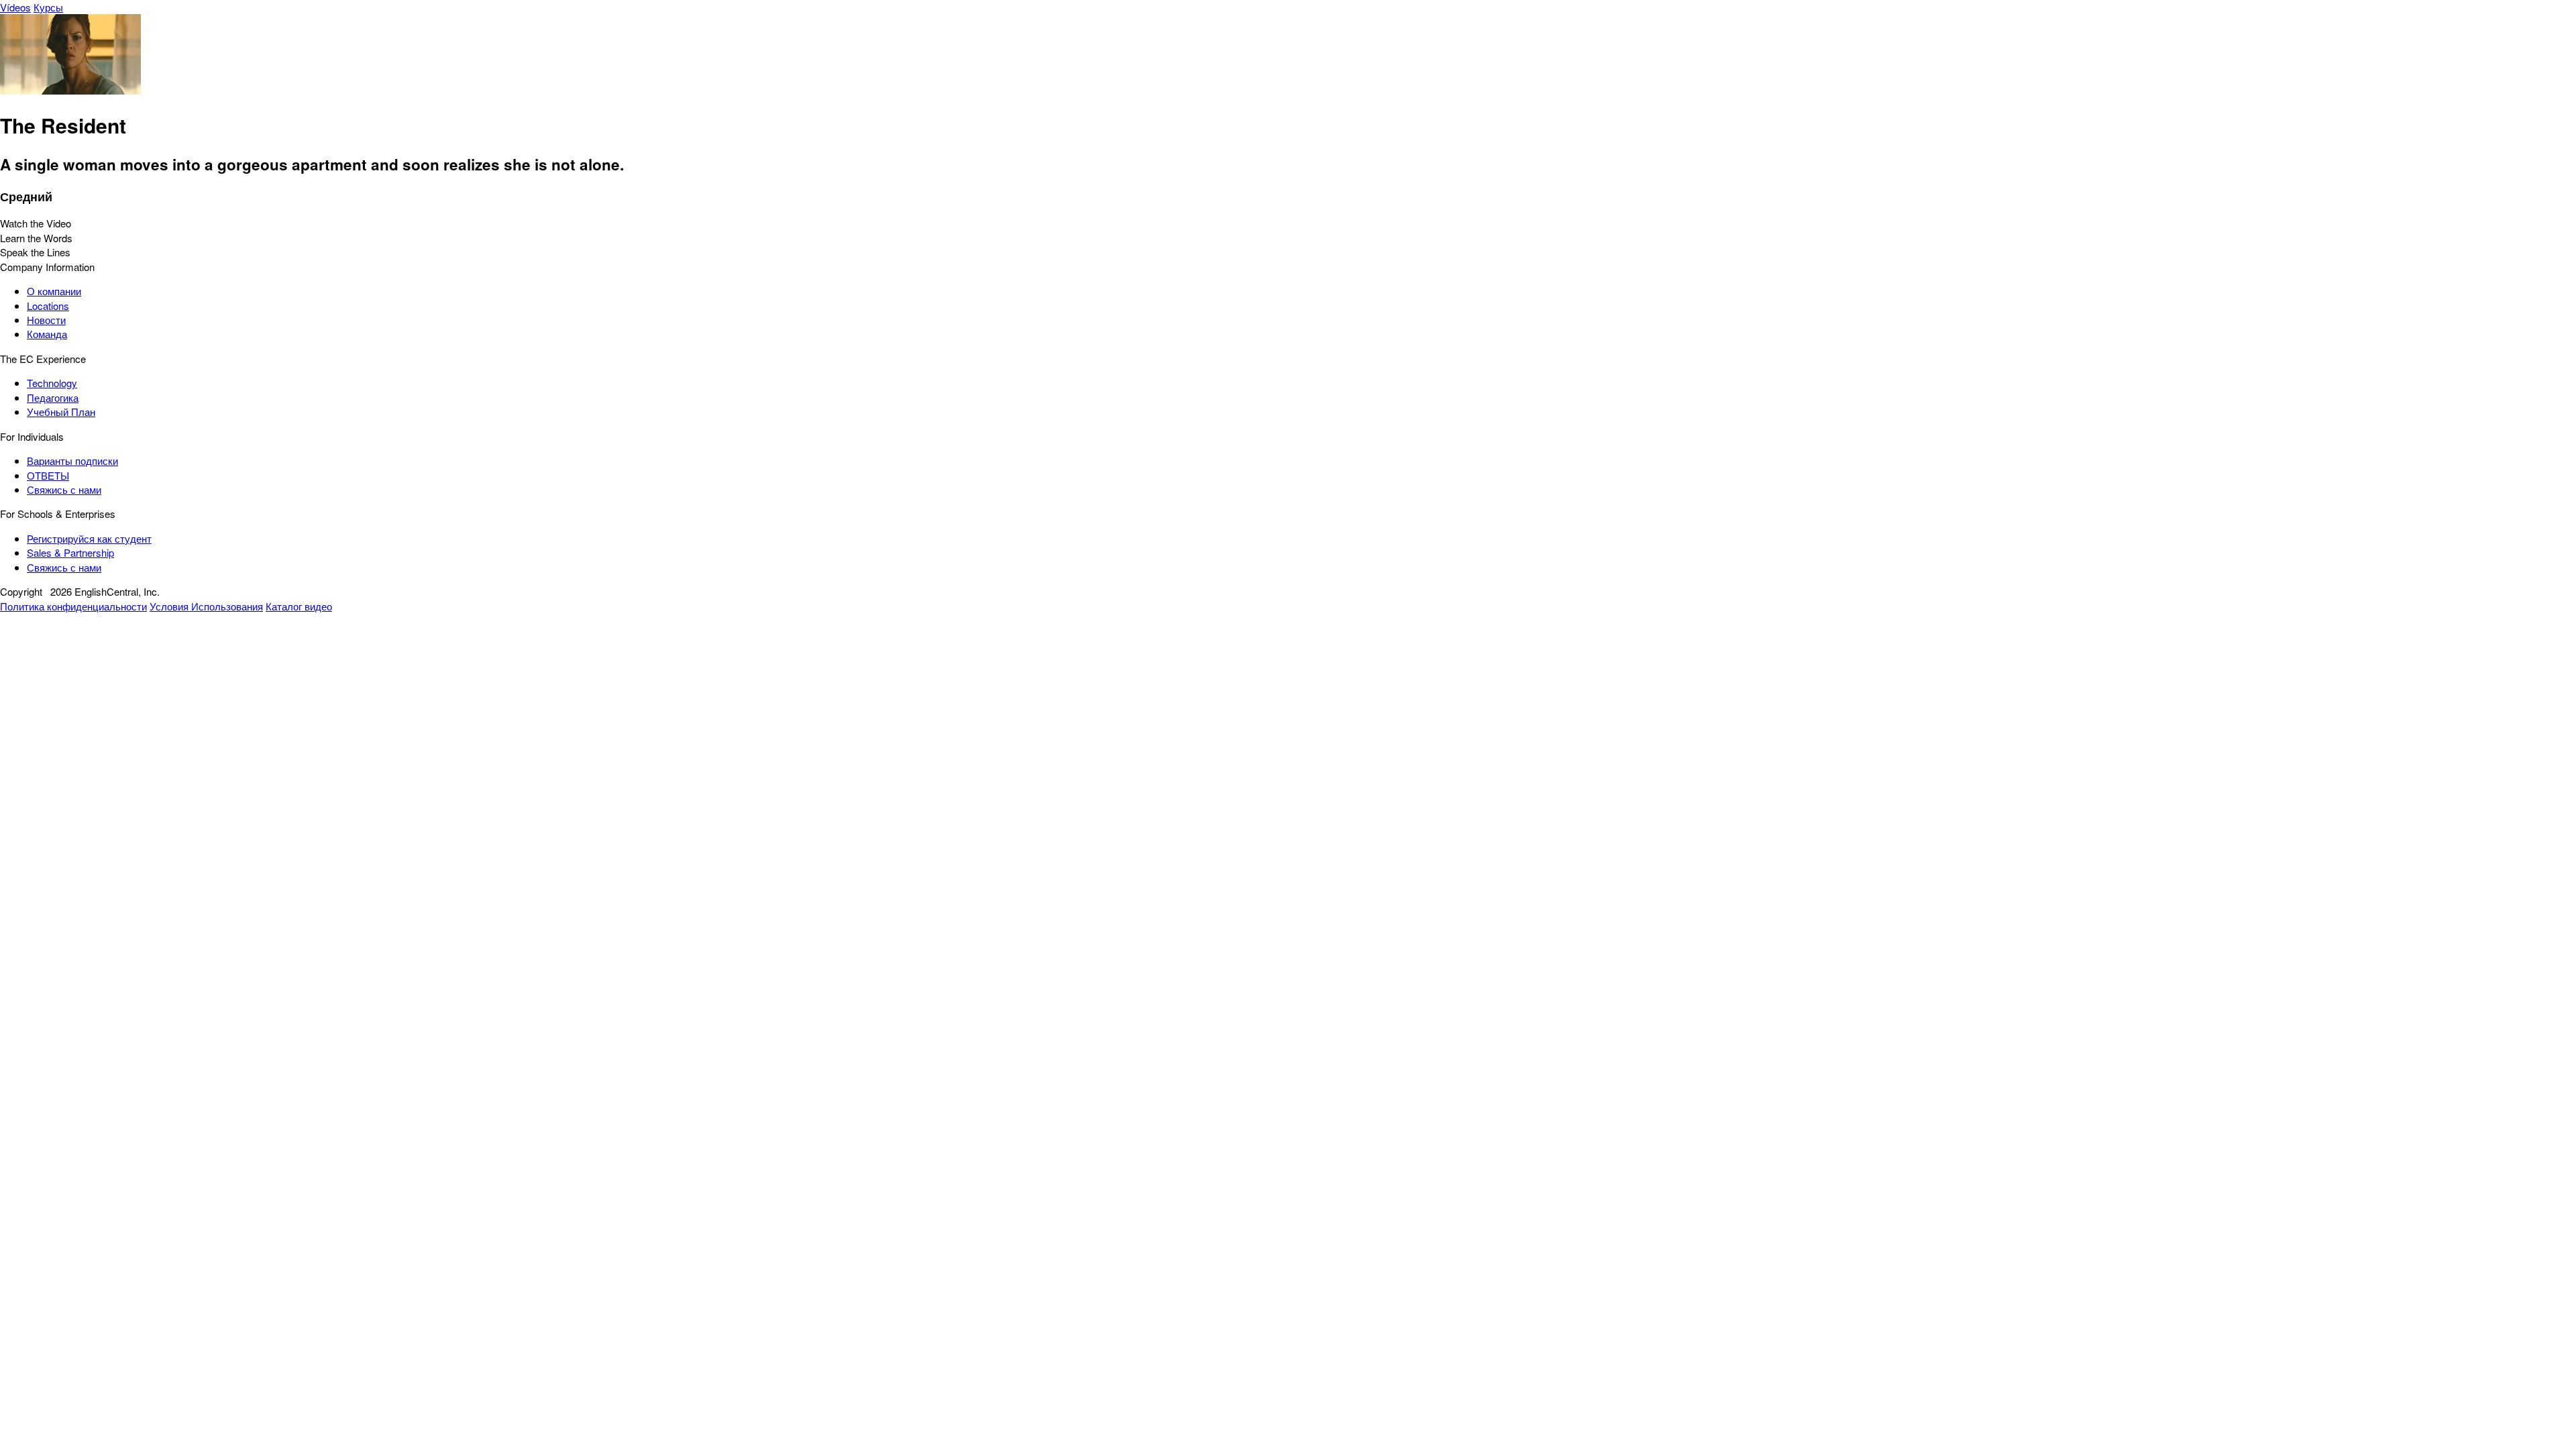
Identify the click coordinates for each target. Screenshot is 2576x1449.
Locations (48, 306)
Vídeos (15, 7)
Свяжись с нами (64, 489)
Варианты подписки (72, 461)
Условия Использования (206, 606)
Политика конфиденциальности (73, 606)
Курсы (48, 7)
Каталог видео (299, 606)
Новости (46, 320)
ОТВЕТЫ (48, 475)
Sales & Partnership (70, 552)
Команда (47, 334)
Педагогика (53, 397)
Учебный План (61, 412)
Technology (52, 383)
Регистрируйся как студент (89, 538)
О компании (54, 291)
